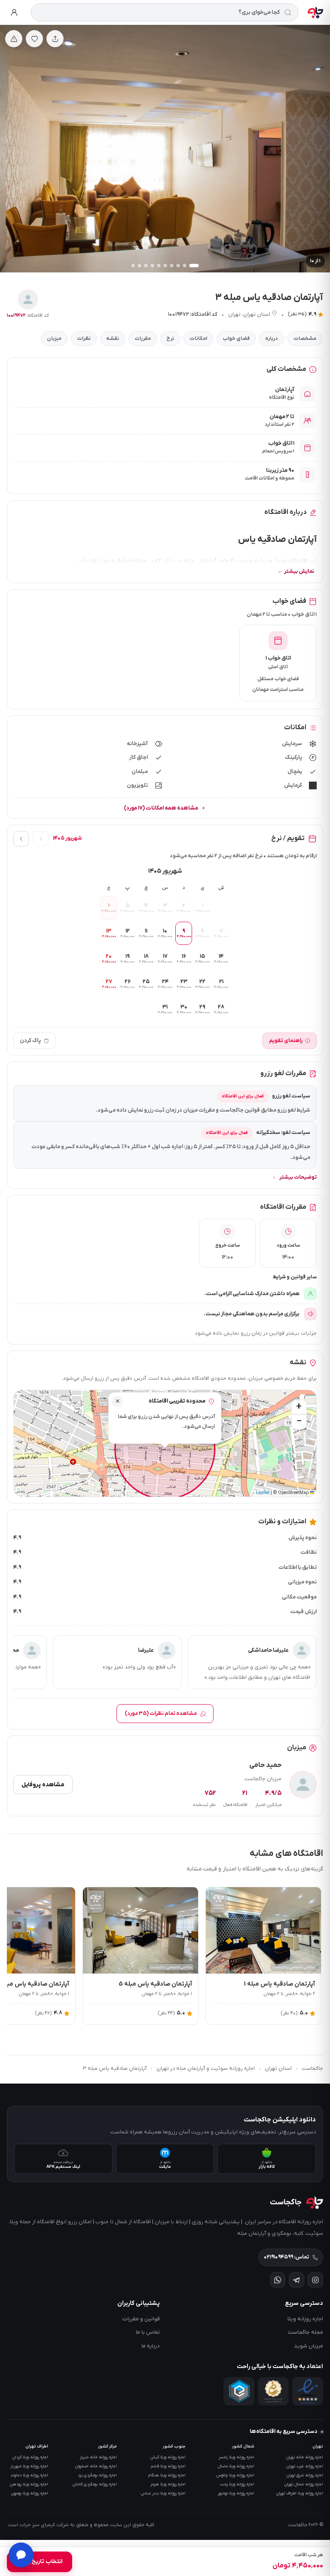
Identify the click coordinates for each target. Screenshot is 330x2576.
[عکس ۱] (194, 266)
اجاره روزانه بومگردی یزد (97, 2475)
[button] (117, 1401)
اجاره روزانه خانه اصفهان (96, 2466)
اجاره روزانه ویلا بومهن (30, 2493)
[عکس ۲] (185, 266)
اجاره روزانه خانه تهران (305, 2457)
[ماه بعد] (21, 839)
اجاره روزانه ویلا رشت (237, 2484)
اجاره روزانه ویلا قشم (168, 2466)
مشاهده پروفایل (43, 1785)
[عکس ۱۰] (133, 266)
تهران (234, 315)
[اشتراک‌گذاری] (55, 39)
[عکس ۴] (172, 266)
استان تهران (257, 315)
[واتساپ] (278, 2280)
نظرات (84, 339)
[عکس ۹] (140, 266)
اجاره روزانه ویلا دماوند (29, 2475)
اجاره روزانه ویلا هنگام (167, 2475)
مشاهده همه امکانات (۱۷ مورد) (161, 808)
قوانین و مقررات (141, 2319)
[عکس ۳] (178, 266)
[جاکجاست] (315, 12)
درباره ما (151, 2346)
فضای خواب (236, 339)
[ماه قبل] (41, 839)
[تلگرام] (296, 2280)
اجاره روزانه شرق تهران (305, 2475)
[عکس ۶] (159, 266)
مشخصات (305, 339)
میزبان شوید (309, 2346)
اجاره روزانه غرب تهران (305, 2466)
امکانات (198, 339)
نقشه (113, 339)
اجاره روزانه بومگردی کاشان (95, 2484)
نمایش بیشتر (299, 571)
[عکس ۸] (146, 266)
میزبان (54, 339)
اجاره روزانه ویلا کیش (168, 2457)
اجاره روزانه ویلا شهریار (29, 2466)
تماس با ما (148, 2332)
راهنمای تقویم (286, 1041)
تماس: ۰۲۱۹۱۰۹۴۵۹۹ (286, 2257)
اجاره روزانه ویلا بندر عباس (163, 2493)
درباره (272, 339)
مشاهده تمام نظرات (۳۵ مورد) (161, 1714)
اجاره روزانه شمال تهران (304, 2484)
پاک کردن (30, 1041)
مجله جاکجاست (306, 2332)
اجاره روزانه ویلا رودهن (29, 2484)
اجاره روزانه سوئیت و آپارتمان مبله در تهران (206, 2069)
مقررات (143, 339)
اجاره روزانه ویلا (305, 2319)
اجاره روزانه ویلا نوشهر (236, 2493)
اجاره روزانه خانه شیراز (98, 2457)
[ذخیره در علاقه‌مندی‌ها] (34, 39)
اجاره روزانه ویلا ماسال (236, 2466)
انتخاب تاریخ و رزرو (40, 2562)
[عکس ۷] (153, 266)
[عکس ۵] (165, 266)
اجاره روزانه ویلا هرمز (168, 2484)
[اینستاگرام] (315, 2280)
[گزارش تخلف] (14, 39)
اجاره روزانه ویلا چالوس (235, 2475)
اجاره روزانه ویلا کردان (30, 2457)
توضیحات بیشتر (298, 1177)
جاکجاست (312, 2069)
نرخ (170, 339)
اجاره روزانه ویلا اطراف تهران (300, 2493)
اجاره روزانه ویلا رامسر (237, 2457)
